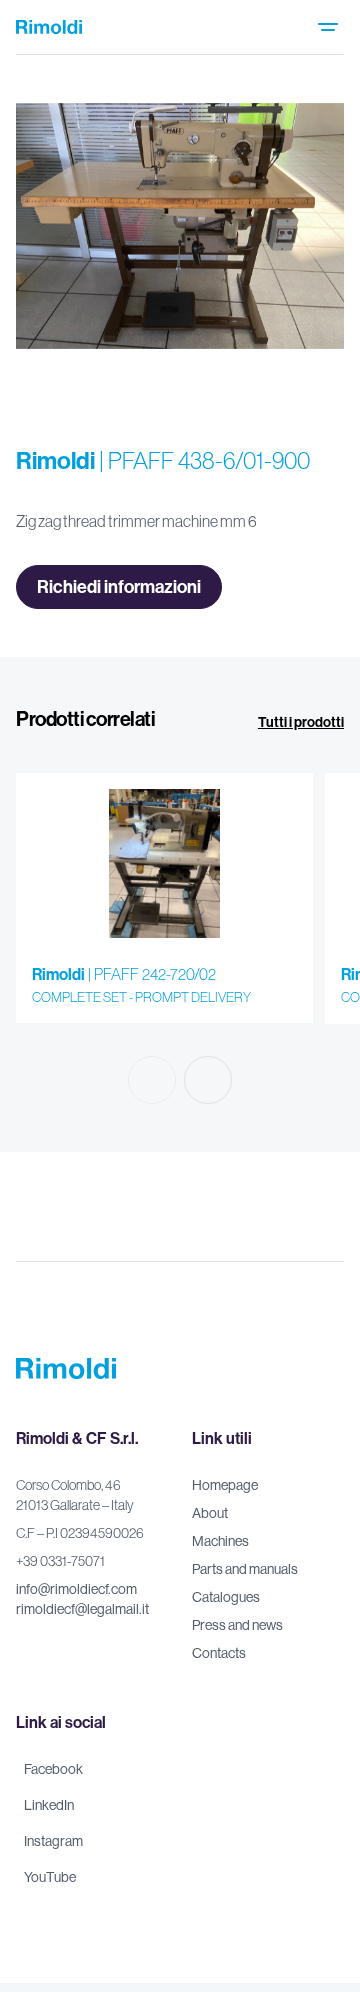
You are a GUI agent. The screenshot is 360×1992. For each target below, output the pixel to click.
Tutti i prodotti (301, 722)
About (210, 1513)
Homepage (225, 1485)
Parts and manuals (245, 1569)
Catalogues (226, 1597)
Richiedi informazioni (119, 587)
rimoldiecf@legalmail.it (82, 1609)
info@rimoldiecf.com (76, 1589)
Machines (220, 1541)
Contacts (219, 1653)
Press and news (237, 1625)
